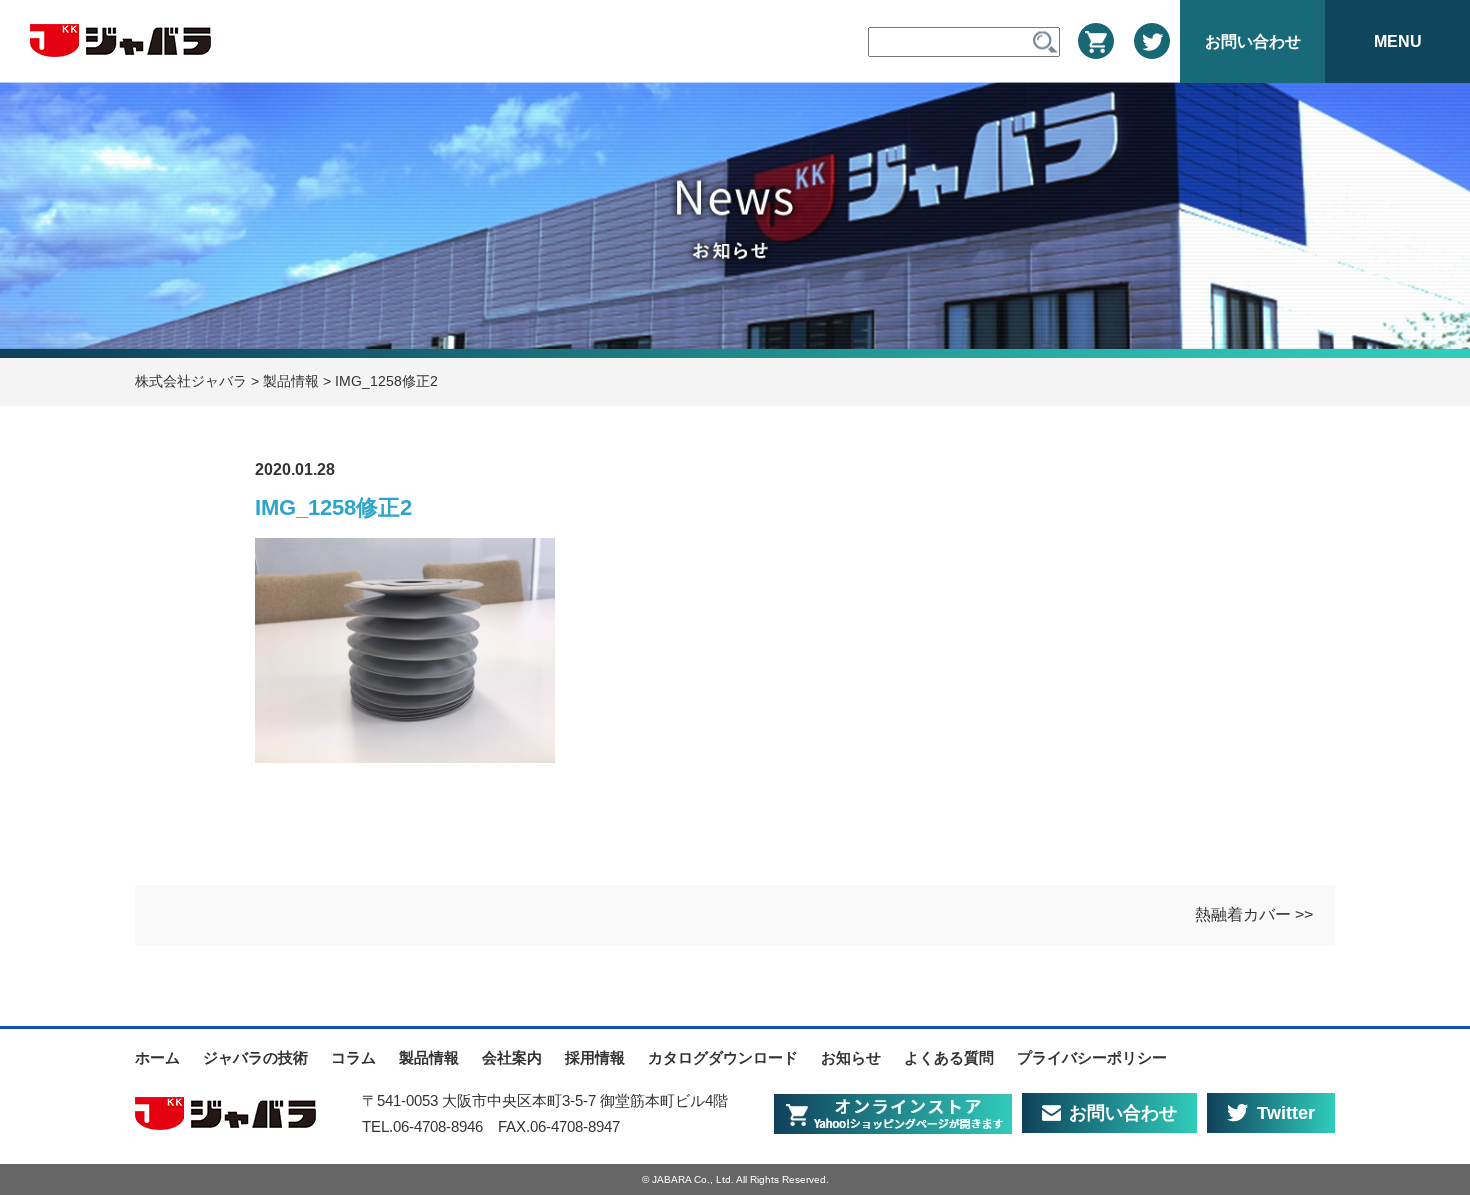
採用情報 (595, 1057)
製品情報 (429, 1057)
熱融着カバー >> (1254, 914)
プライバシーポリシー (1092, 1057)
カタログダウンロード (723, 1057)
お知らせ (851, 1057)
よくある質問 (949, 1057)
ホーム (157, 1057)
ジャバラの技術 (255, 1057)
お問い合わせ (1123, 1113)
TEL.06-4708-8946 (422, 1126)
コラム (353, 1057)
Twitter (1286, 1113)
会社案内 (512, 1057)
